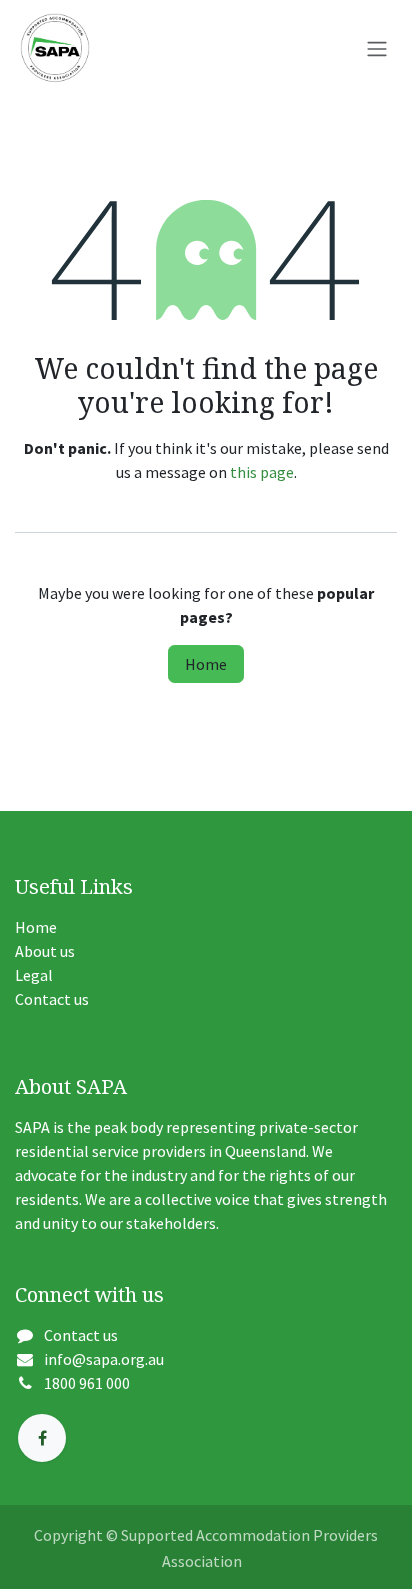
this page (262, 472)
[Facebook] (42, 1438)
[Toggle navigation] (377, 48)
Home (206, 664)
